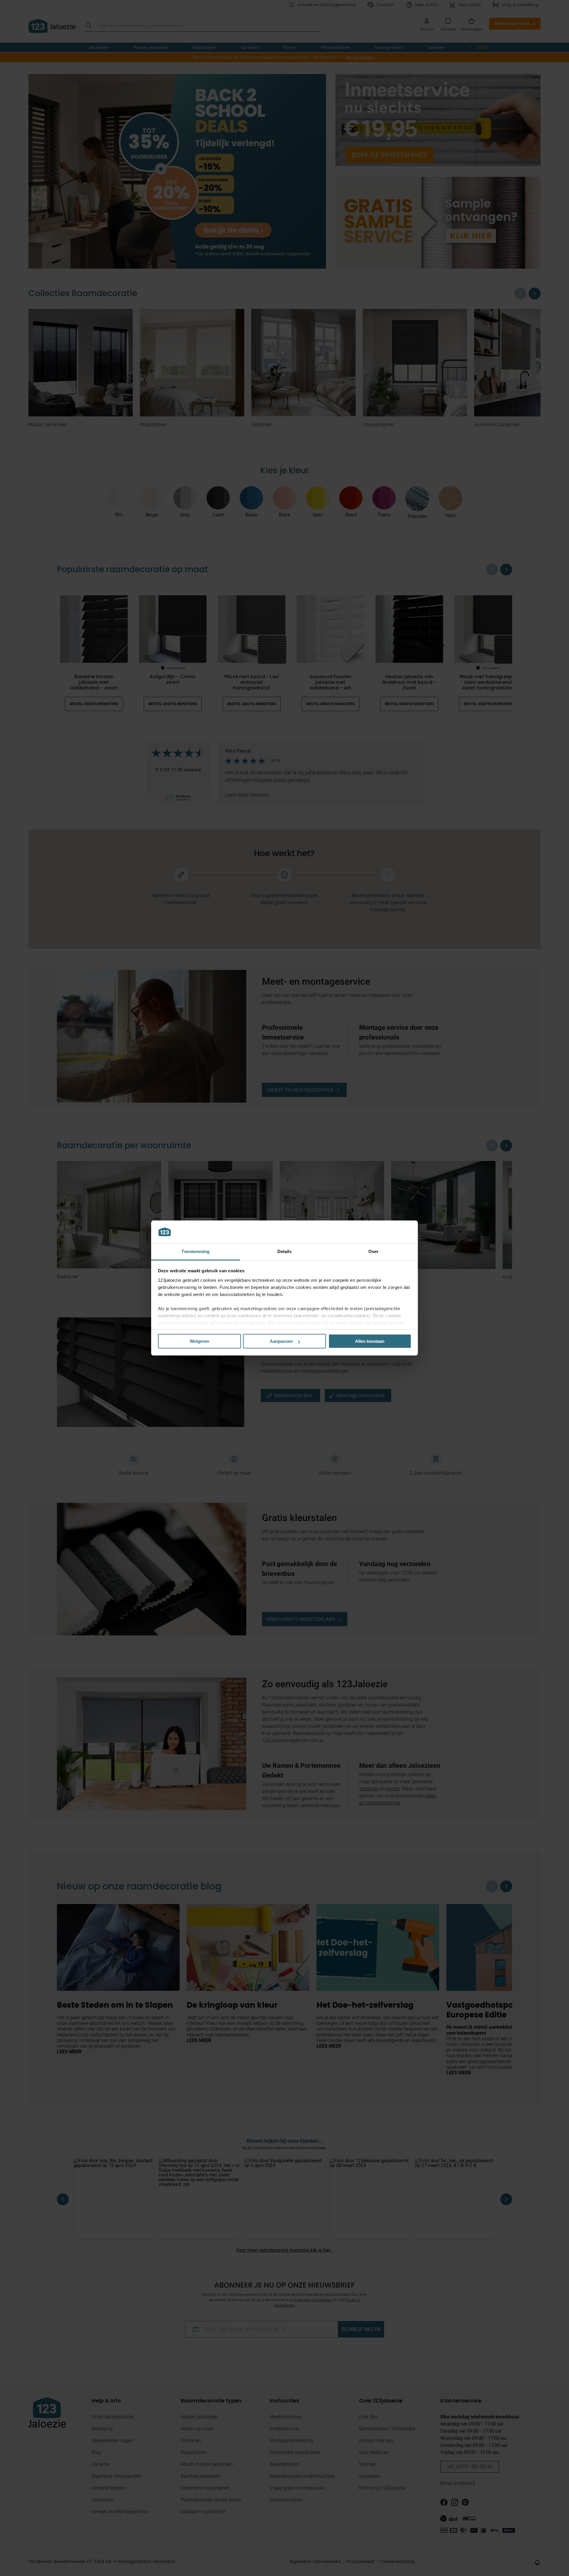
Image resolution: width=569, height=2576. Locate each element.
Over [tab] (373, 1251)
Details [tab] (285, 1251)
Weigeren (199, 1341)
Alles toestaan (370, 1341)
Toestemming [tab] (195, 1251)
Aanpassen (281, 1341)
